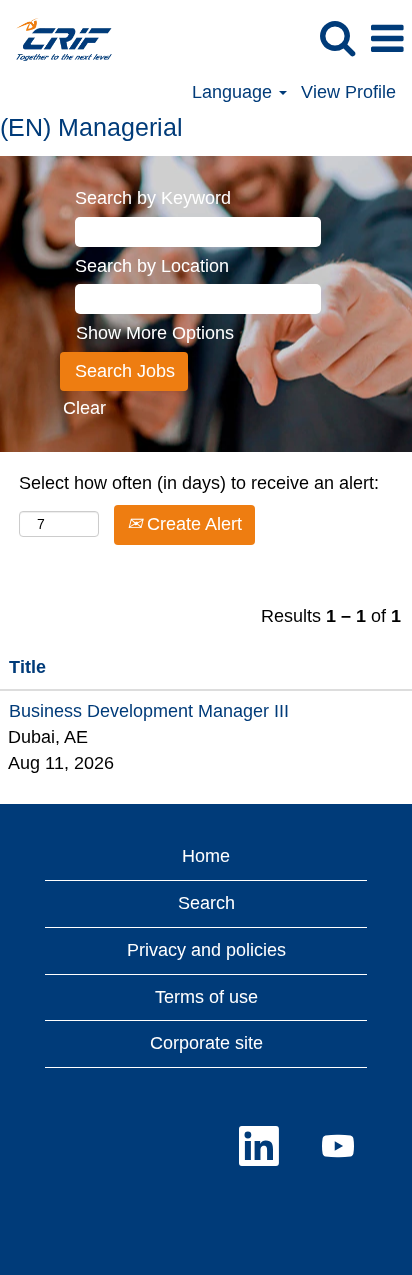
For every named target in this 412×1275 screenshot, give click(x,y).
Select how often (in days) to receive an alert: (199, 483)
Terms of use (206, 997)
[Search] (337, 39)
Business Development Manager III (149, 711)
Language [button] (234, 92)
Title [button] (27, 667)
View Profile (348, 92)
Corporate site (206, 1043)
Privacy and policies (206, 950)
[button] (387, 40)
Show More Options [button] (155, 333)
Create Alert (192, 524)
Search (206, 903)
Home (206, 856)
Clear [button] (84, 408)
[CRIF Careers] (56, 38)
